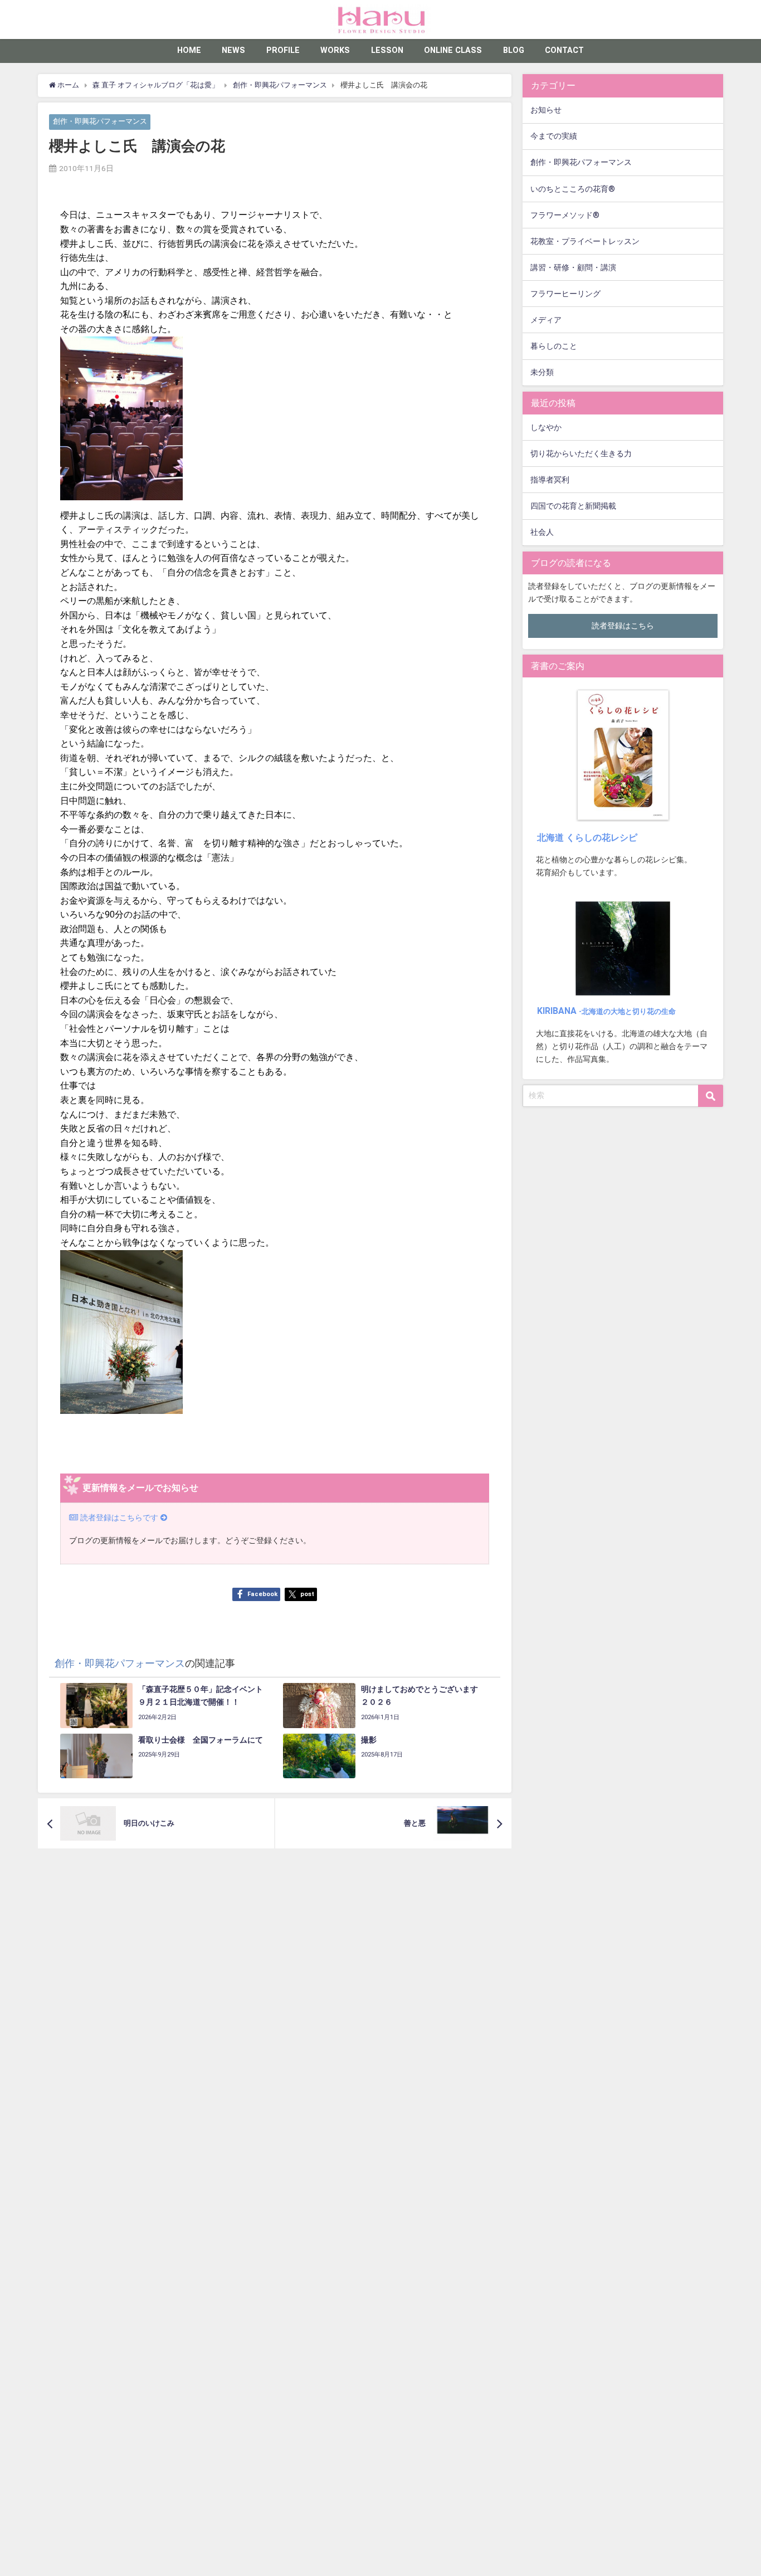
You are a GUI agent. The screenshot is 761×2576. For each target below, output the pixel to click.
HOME (189, 50)
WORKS (335, 50)
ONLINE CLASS (453, 50)
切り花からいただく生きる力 (581, 454)
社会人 (542, 532)
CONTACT (564, 50)
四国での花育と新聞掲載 (573, 506)
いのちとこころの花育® (573, 189)
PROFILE (283, 50)
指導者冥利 (550, 480)
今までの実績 (554, 136)
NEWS (233, 50)
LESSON (387, 50)
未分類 (542, 372)
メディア (546, 320)
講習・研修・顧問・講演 (573, 268)
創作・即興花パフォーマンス (100, 122)
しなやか (546, 428)
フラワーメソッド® (565, 215)
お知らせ (546, 110)
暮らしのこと (554, 346)
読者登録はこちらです (119, 1518)
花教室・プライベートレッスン (585, 241)
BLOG (514, 50)
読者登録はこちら (623, 626)
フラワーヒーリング (565, 294)
